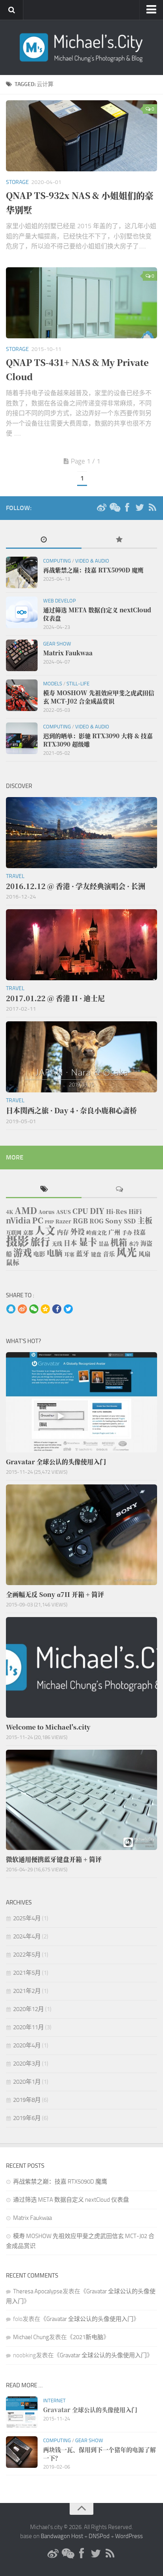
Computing (57, 561)
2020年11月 (28, 2027)
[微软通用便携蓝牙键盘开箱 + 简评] (81, 1800)
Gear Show (57, 644)
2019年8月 (27, 2100)
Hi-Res (117, 1211)
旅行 (40, 1241)
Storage (17, 182)
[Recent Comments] (119, 1190)
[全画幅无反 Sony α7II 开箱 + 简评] (81, 1535)
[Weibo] (102, 508)
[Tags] (44, 1190)
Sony (114, 1221)
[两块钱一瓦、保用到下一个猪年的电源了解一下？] (22, 2452)
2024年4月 (27, 1936)
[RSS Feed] (152, 508)
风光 (127, 1252)
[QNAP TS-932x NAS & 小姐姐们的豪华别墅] (81, 136)
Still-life (78, 684)
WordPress (129, 2536)
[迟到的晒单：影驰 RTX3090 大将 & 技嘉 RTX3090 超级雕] (22, 738)
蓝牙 (83, 1253)
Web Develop (60, 601)
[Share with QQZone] (45, 1310)
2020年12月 (28, 2009)
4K (9, 1212)
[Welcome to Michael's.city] (81, 1667)
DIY (97, 1211)
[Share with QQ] (11, 1310)
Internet (54, 2401)
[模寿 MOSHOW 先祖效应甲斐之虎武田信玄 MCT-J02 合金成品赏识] (22, 695)
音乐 (109, 1254)
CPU (80, 1211)
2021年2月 (27, 1991)
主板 (145, 1220)
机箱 (119, 1242)
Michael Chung (31, 2337)
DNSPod (99, 2536)
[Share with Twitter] (68, 1310)
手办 (127, 1232)
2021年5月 (27, 1973)
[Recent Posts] (44, 540)
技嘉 (140, 1232)
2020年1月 (27, 2082)
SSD (130, 1221)
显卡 (88, 1242)
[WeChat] (114, 508)
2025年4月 (27, 1918)
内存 (63, 1232)
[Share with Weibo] (22, 1310)
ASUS (63, 1212)
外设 (78, 1231)
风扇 (144, 1254)
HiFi (135, 1211)
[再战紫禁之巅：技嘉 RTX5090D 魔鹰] (22, 572)
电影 (39, 1254)
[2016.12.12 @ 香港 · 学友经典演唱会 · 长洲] (81, 833)
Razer (63, 1221)
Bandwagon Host (62, 2536)
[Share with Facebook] (57, 1310)
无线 (57, 1243)
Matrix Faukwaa (32, 2218)
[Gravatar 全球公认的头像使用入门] (81, 1402)
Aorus (46, 1212)
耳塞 (69, 1254)
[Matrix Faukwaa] (22, 655)
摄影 (17, 1240)
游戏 (23, 1252)
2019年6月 (27, 2118)
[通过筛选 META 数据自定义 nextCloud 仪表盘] (22, 612)
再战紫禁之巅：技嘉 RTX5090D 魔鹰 (60, 2182)
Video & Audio (92, 561)
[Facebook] (127, 508)
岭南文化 (97, 1232)
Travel (15, 876)
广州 (114, 1232)
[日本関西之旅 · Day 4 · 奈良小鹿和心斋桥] (81, 1057)
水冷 (134, 1243)
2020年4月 (27, 2045)
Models (53, 684)
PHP (49, 1222)
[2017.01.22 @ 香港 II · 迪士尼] (81, 945)
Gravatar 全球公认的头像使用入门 (90, 2319)
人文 (45, 1230)
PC (38, 1220)
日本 (70, 1243)
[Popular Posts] (119, 540)
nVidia (18, 1220)
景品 (104, 1243)
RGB (80, 1221)
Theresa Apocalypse (38, 2291)
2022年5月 (27, 1955)
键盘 (96, 1254)
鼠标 (13, 1262)
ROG (97, 1221)
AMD (26, 1210)
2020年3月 (27, 2064)
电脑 (55, 1253)
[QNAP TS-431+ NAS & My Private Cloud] (81, 303)
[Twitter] (140, 508)
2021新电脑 (88, 2337)
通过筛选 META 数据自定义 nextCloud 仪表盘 (71, 2200)
